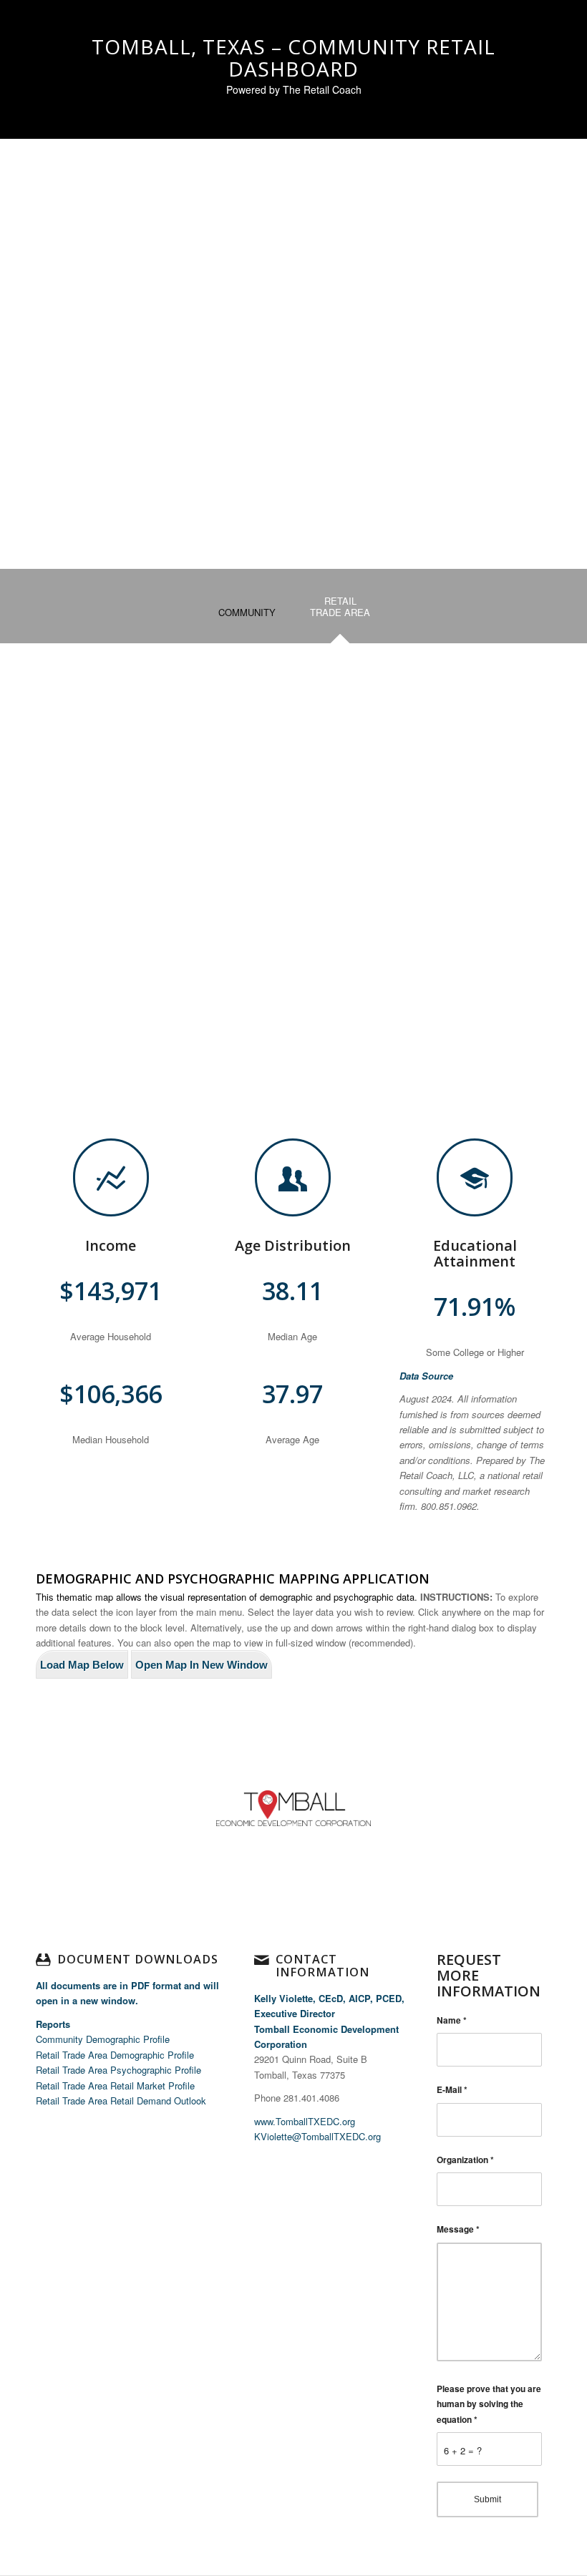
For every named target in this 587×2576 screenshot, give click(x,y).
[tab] (247, 617)
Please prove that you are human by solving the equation (489, 2404)
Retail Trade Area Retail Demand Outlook (121, 2101)
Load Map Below (82, 1665)
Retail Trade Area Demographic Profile (115, 2055)
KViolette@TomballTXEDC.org (317, 2136)
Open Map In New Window (202, 1665)
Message (458, 2229)
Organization (465, 2160)
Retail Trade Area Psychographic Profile (118, 2070)
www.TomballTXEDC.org (305, 2121)
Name (452, 2020)
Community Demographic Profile (103, 2039)
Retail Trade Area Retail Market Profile (115, 2085)
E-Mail (452, 2090)
